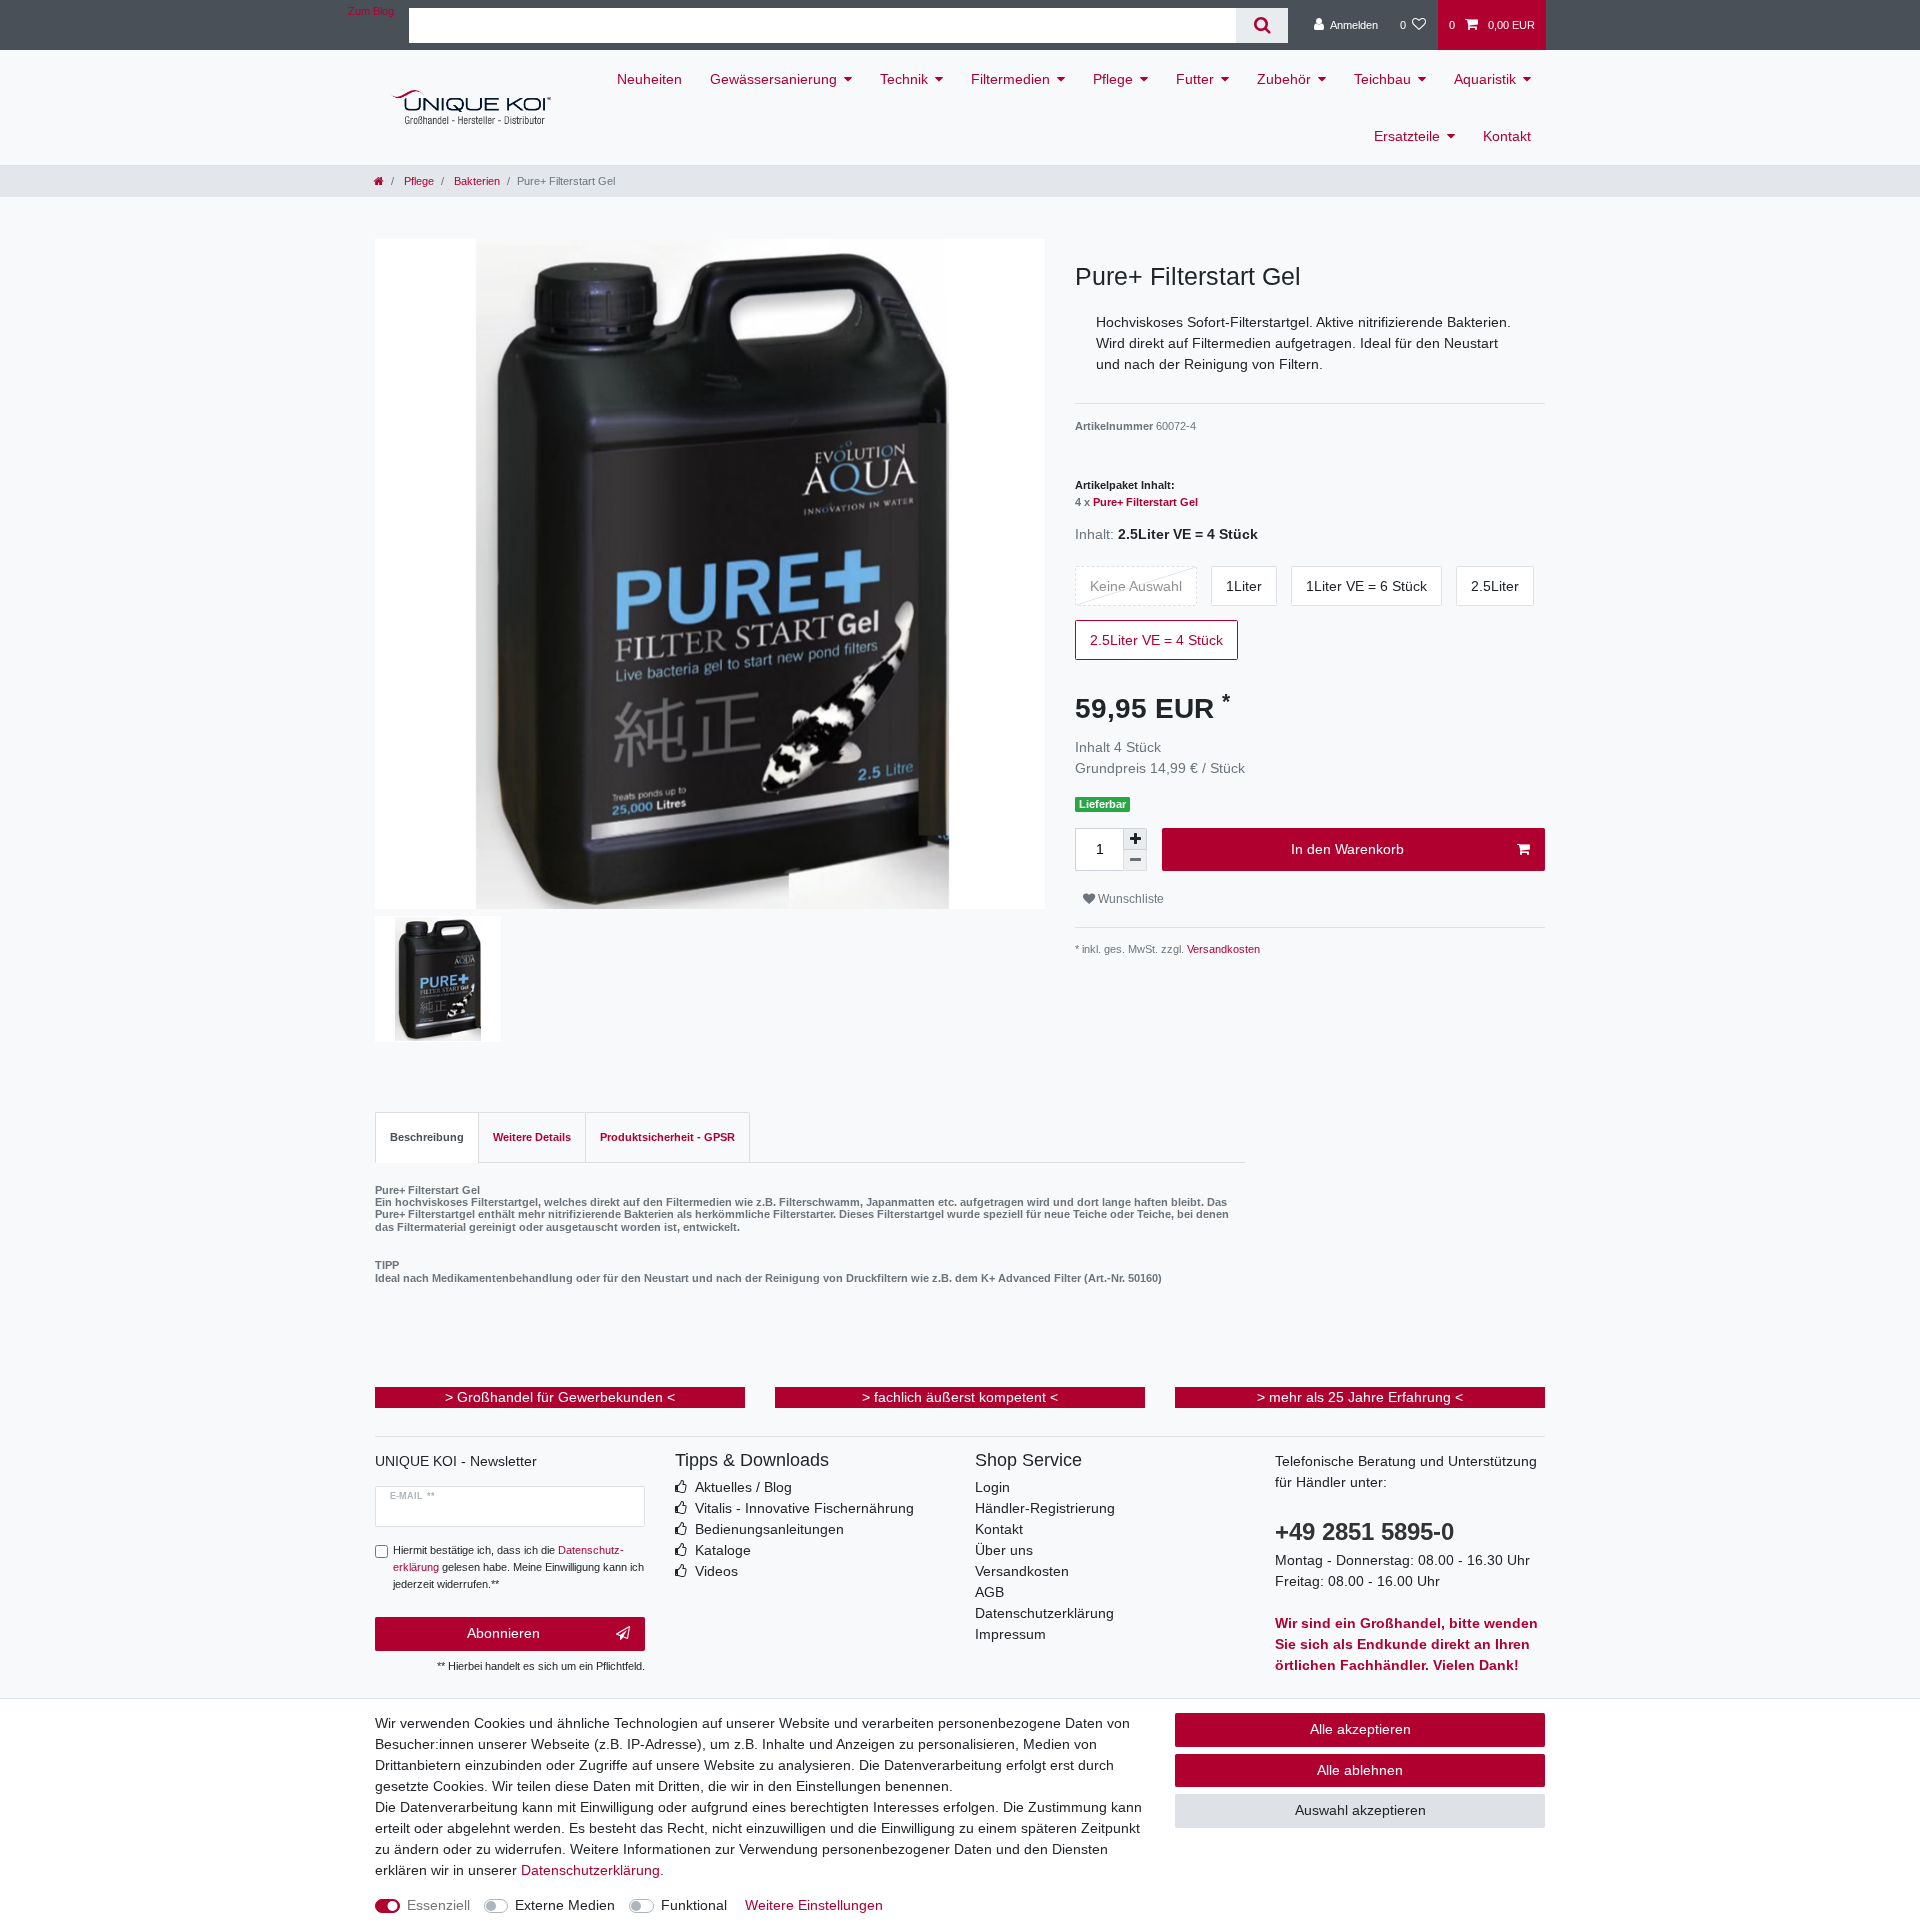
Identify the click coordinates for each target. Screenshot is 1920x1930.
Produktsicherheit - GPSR (667, 1137)
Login (992, 1487)
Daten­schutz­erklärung (590, 1870)
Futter (1195, 79)
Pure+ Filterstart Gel (1145, 502)
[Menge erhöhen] (1135, 839)
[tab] (427, 1137)
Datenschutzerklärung (1044, 1613)
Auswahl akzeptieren (1360, 1810)
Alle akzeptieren (1360, 1729)
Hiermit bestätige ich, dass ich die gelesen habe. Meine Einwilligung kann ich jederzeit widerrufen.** (518, 1567)
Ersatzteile (1407, 136)
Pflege (1113, 79)
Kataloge (723, 1550)
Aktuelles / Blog (743, 1487)
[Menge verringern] (1135, 860)
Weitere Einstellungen (814, 1905)
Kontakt (1507, 136)
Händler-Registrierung (1045, 1508)
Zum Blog (371, 11)
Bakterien (475, 181)
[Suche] (1261, 25)
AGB (989, 1592)
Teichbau (1382, 79)
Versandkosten (1222, 949)
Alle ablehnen (1360, 1770)
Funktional (694, 1905)
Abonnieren (503, 1633)
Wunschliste (1129, 899)
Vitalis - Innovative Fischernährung (804, 1508)
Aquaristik (1485, 79)
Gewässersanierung (773, 79)
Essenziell (438, 1905)
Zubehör (1284, 79)
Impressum (1010, 1634)
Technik (904, 79)
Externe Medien (565, 1905)
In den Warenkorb (1347, 849)
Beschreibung (427, 1137)
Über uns (1004, 1550)
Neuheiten (649, 79)
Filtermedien (1010, 79)
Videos (716, 1571)
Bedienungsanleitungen (769, 1529)
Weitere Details (532, 1137)
